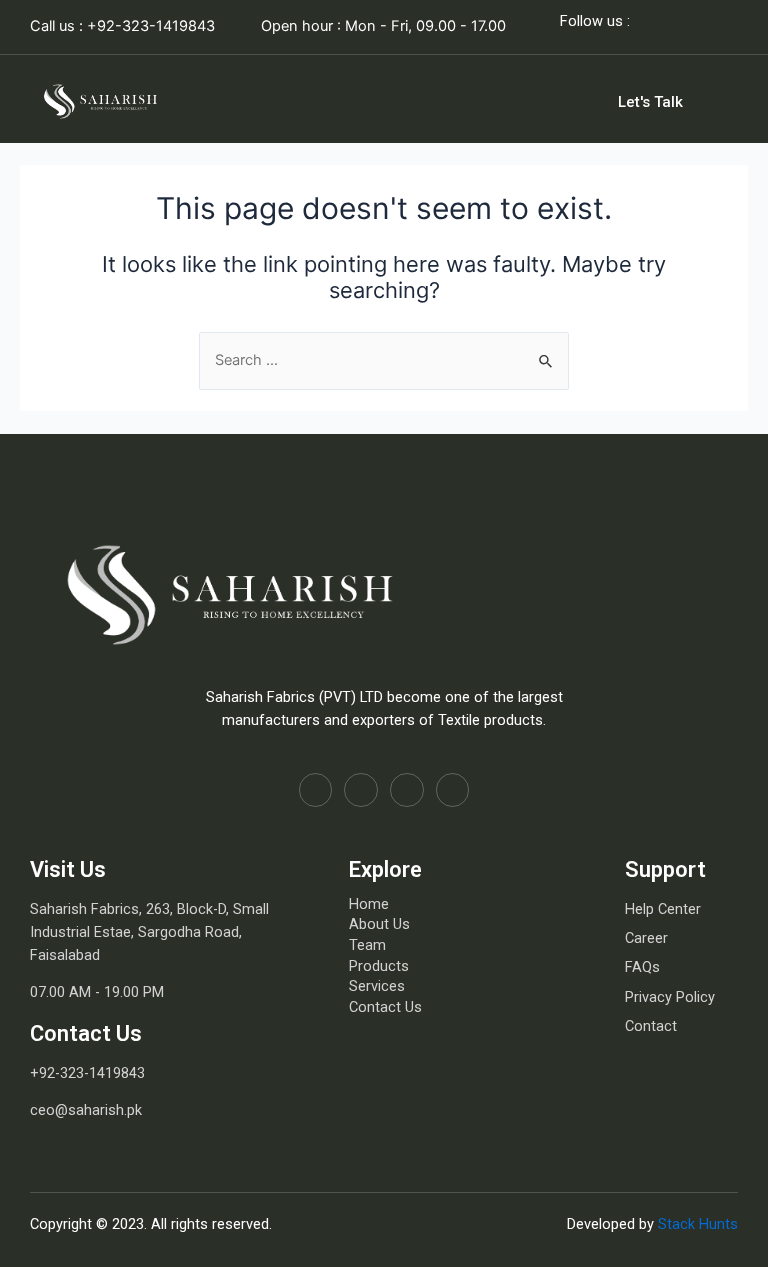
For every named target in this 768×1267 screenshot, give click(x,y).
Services (377, 986)
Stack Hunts (698, 1224)
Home (369, 904)
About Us (379, 924)
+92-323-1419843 (87, 1073)
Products (379, 966)
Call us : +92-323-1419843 (122, 26)
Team (367, 945)
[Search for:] (384, 360)
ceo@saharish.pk (86, 1110)
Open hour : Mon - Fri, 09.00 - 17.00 (383, 26)
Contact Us (385, 1007)
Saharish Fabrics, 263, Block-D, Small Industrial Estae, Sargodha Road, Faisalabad (149, 932)
